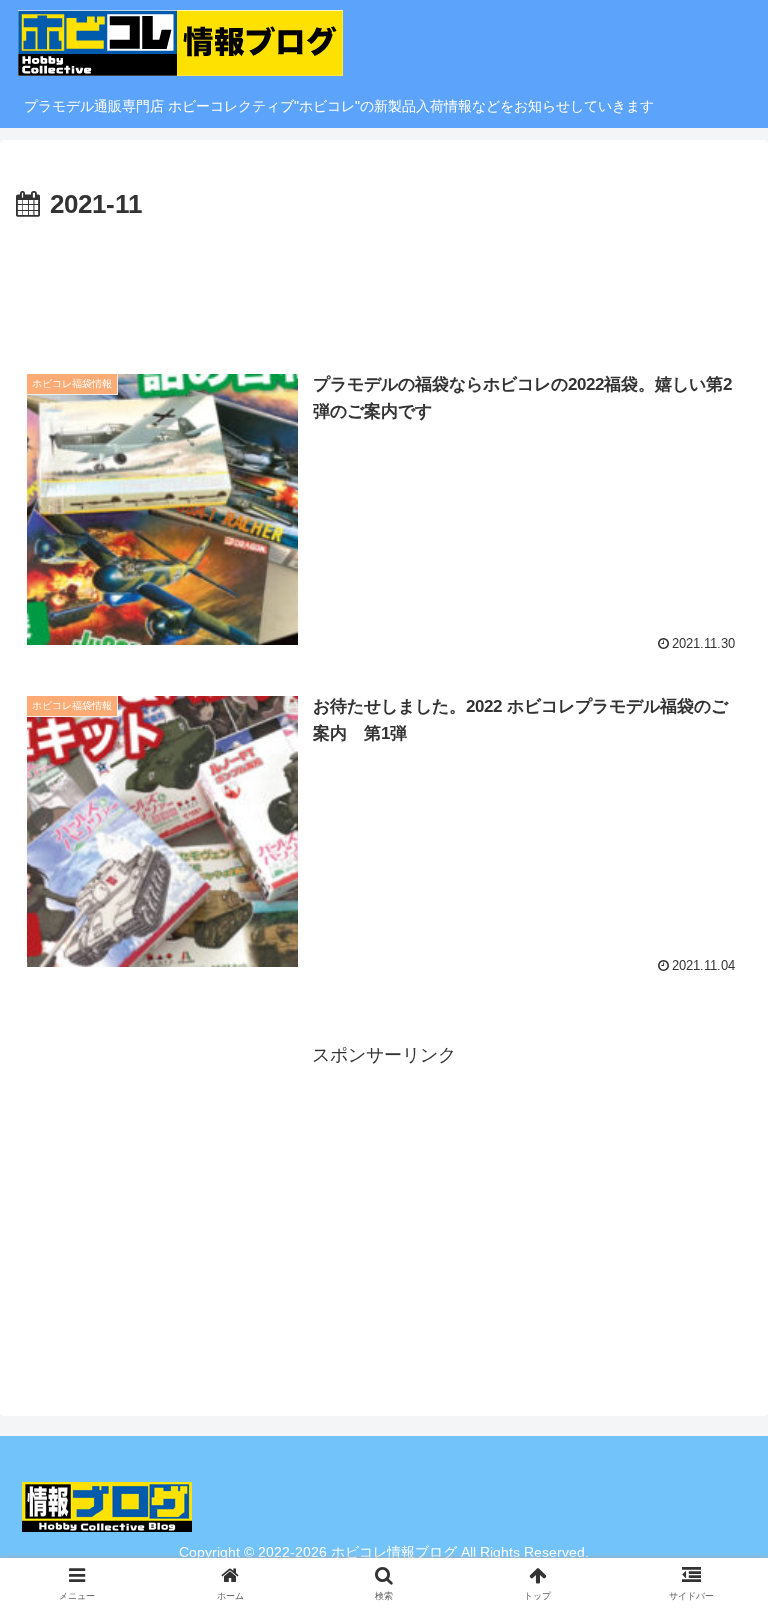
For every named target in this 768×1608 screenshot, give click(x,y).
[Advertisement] (384, 283)
